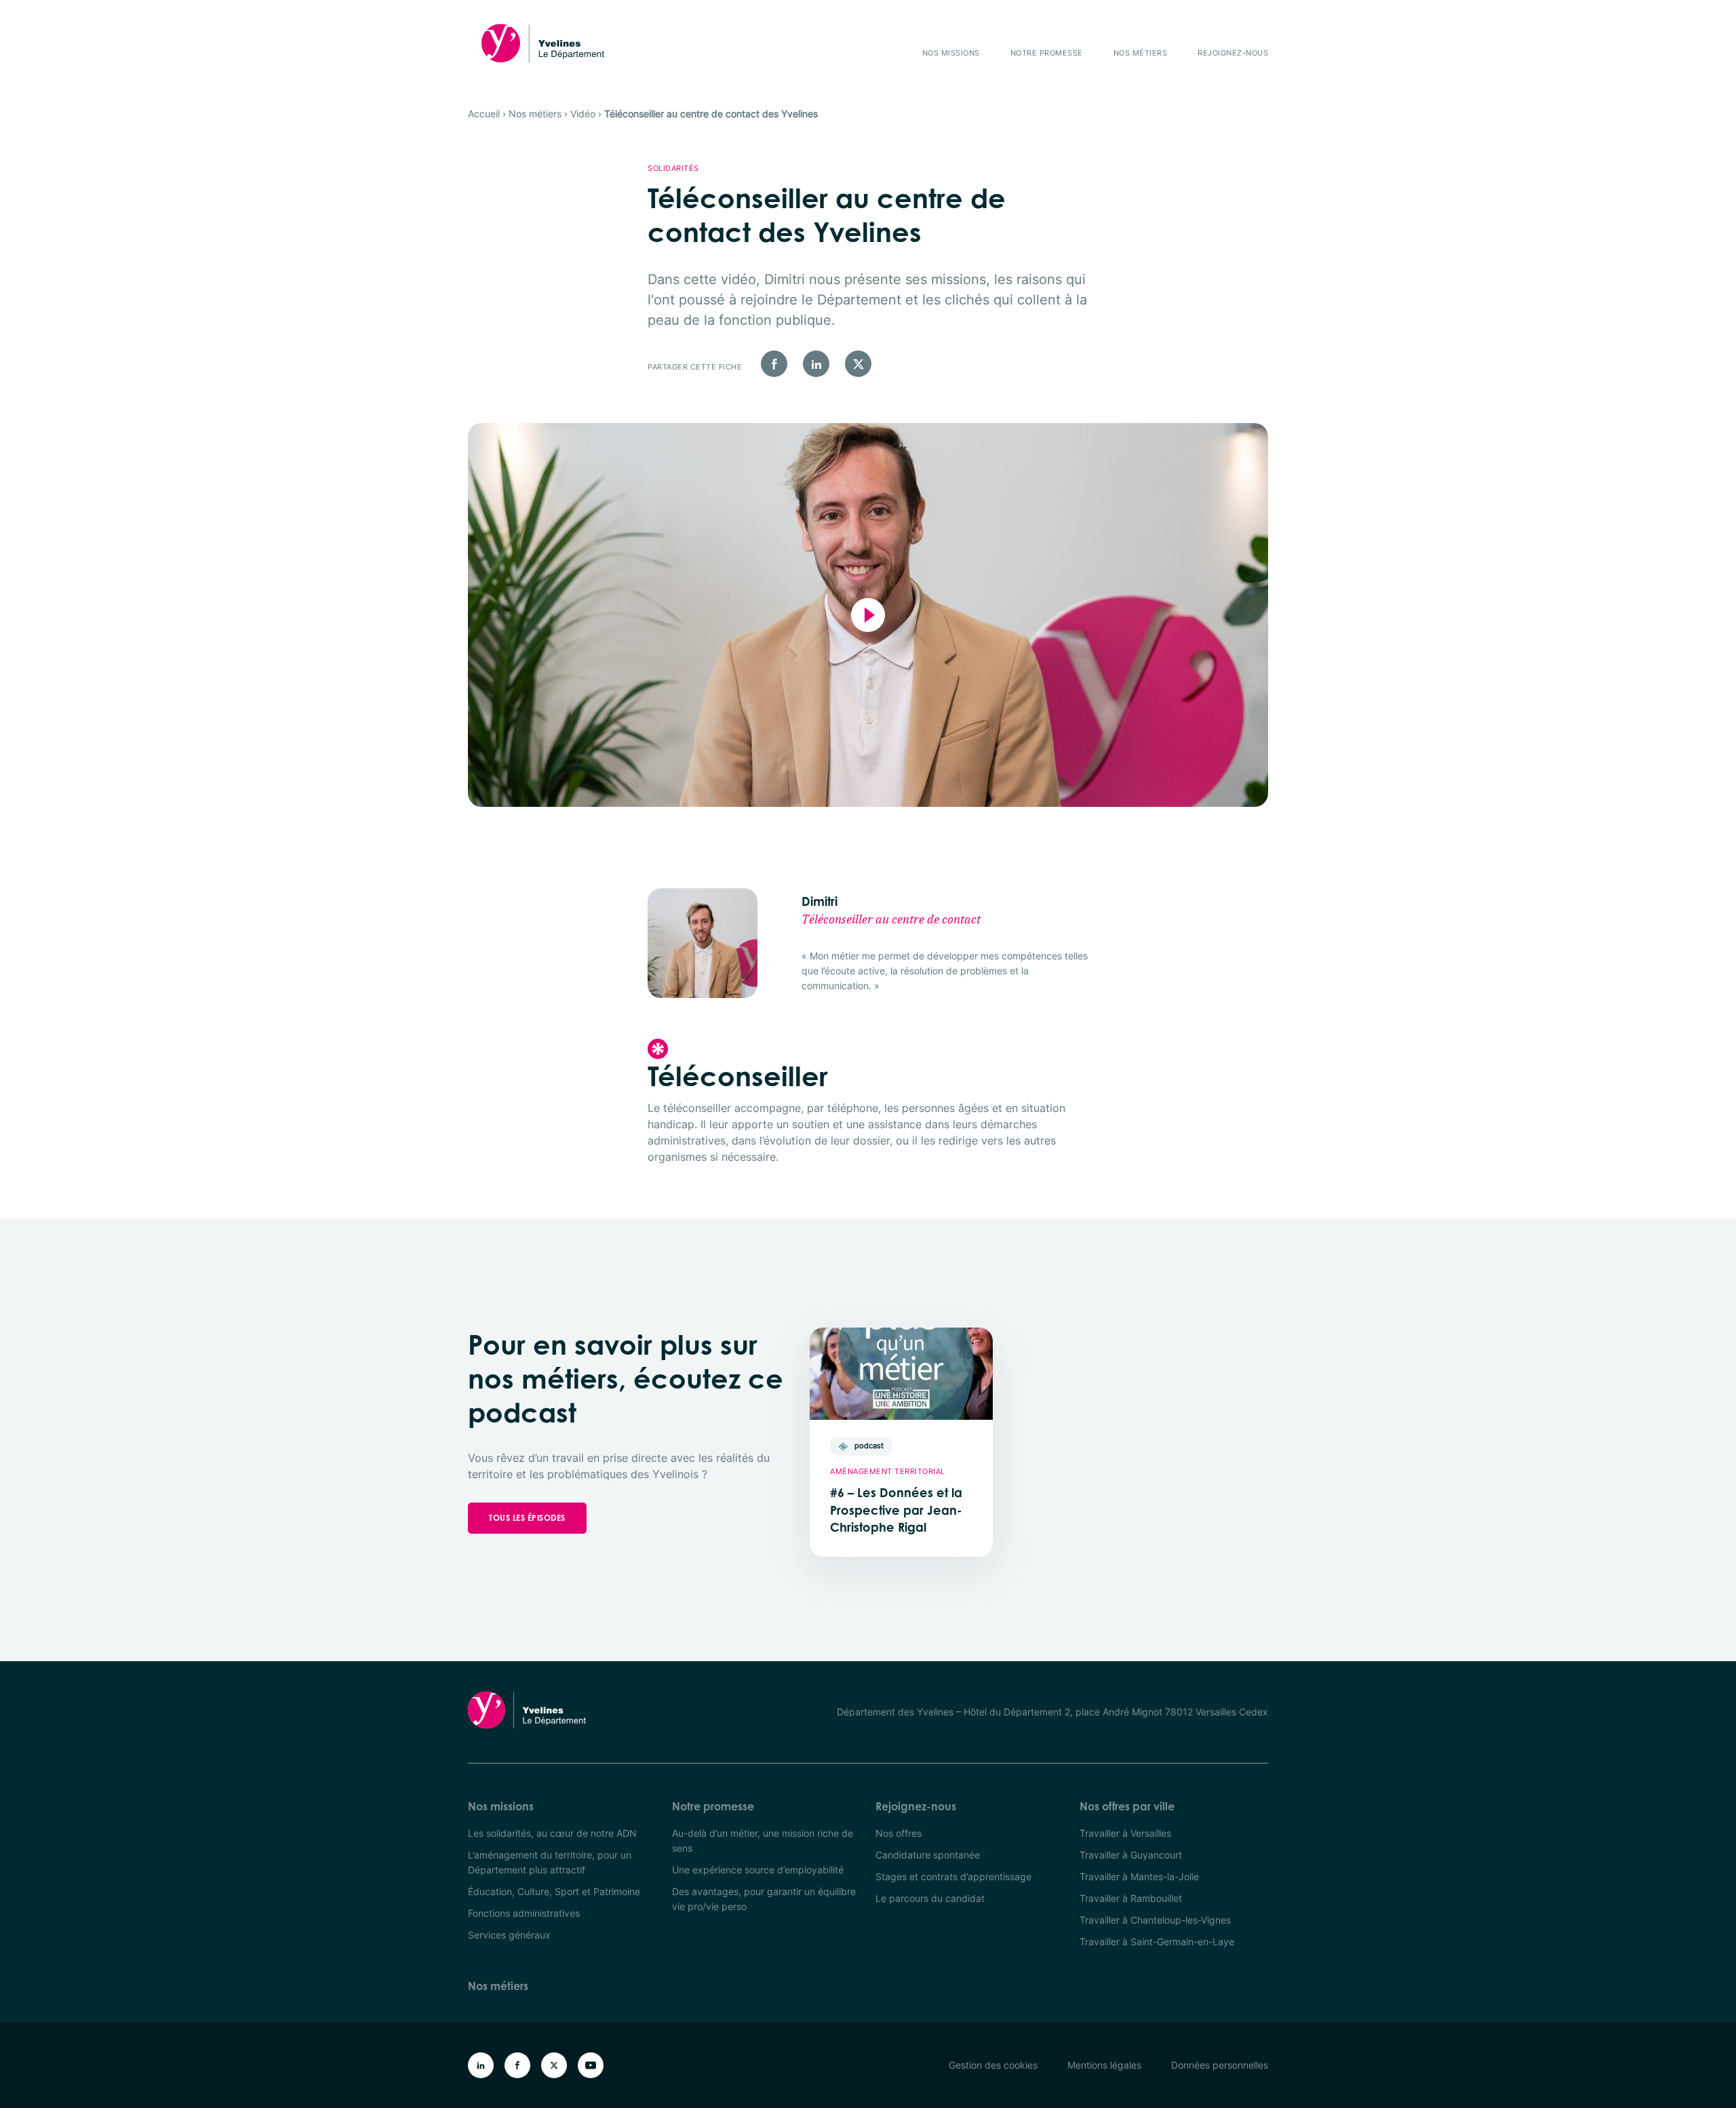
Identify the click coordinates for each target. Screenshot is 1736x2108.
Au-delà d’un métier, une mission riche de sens (763, 1841)
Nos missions (951, 53)
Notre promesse (1047, 53)
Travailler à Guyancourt (1131, 1855)
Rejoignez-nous (1233, 53)
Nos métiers (1141, 53)
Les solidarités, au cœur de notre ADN (552, 1833)
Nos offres (899, 1833)
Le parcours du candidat (930, 1898)
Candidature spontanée (928, 1855)
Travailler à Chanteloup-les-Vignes (1155, 1920)
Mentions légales (1104, 2065)
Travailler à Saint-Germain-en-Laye (1157, 1942)
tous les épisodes (527, 1518)
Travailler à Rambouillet (1131, 1898)
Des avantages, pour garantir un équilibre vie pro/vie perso (764, 1899)
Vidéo (583, 114)
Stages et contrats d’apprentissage (953, 1876)
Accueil (484, 114)
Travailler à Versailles (1125, 1833)
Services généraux (509, 1935)
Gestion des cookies (993, 2065)
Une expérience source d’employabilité (758, 1870)
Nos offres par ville (1127, 1806)
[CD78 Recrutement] (543, 43)
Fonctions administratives (524, 1913)
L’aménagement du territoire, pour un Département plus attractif (550, 1862)
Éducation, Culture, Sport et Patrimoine (554, 1891)
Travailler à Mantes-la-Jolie (1139, 1876)
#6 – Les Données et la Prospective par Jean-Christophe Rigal (896, 1510)
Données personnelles (1220, 2065)
